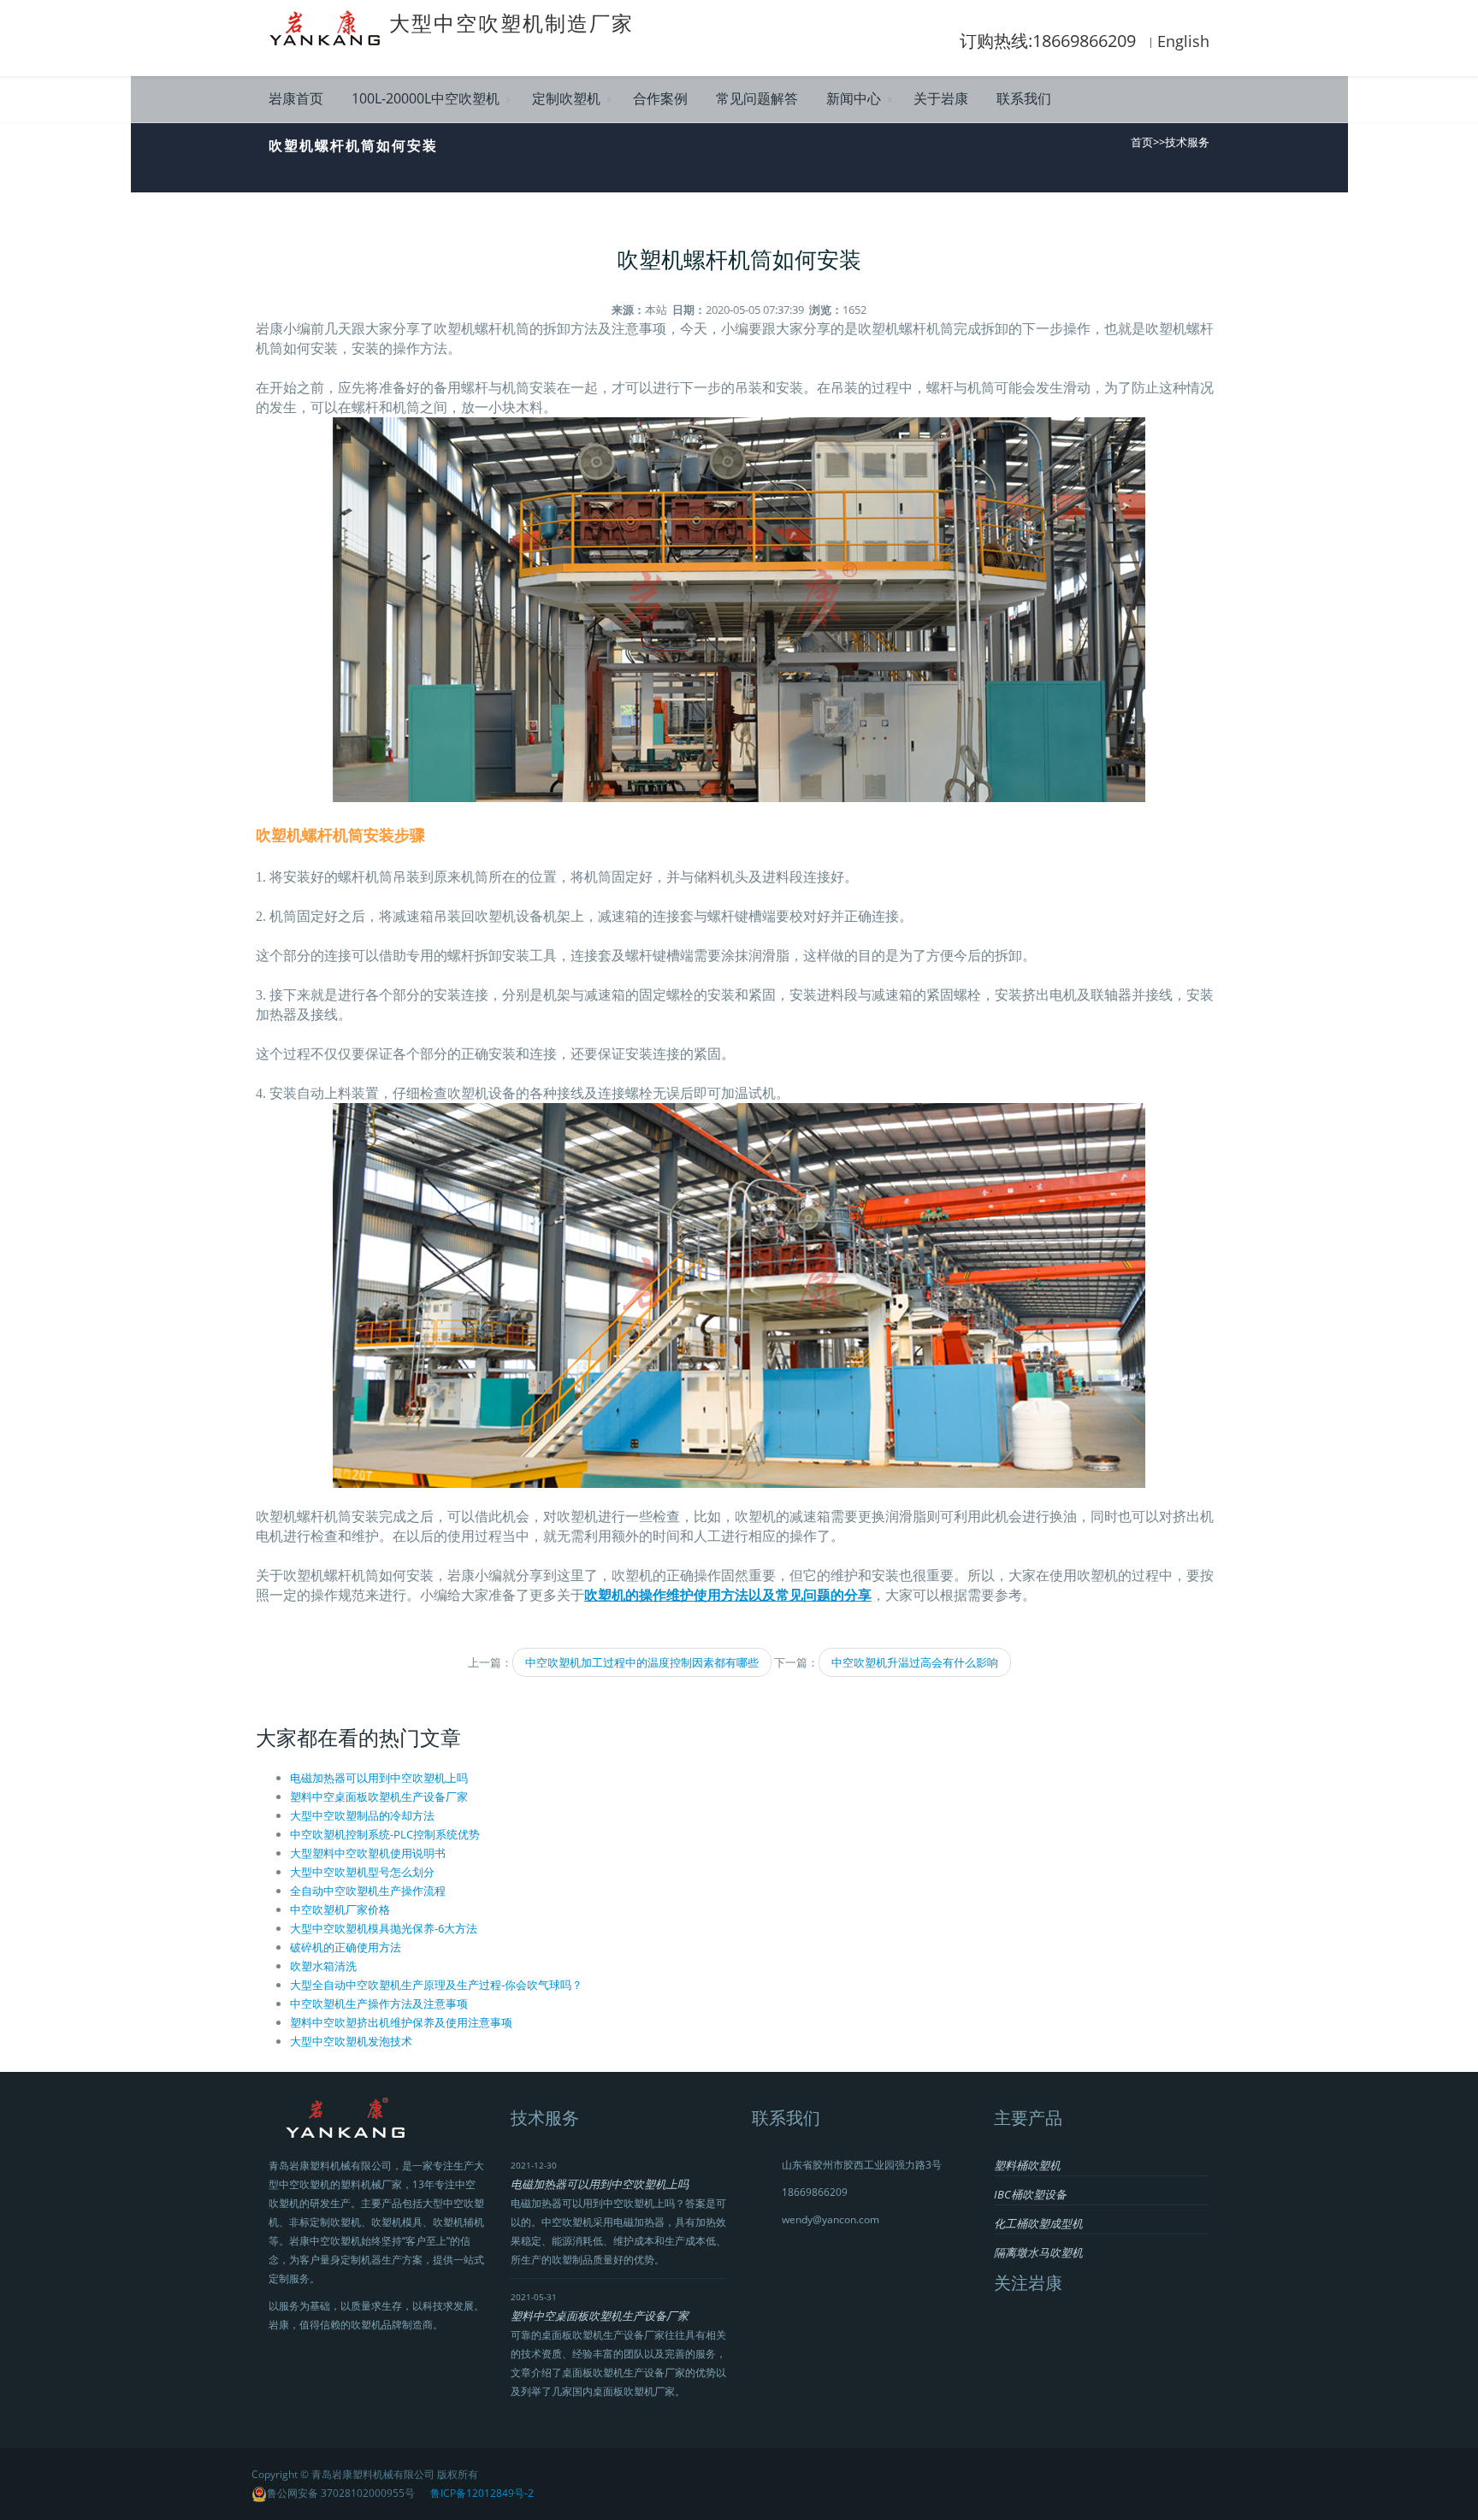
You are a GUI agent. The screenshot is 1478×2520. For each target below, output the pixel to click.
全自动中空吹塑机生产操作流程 (368, 1891)
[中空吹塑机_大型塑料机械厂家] (329, 27)
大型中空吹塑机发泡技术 (351, 2041)
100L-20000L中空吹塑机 (426, 98)
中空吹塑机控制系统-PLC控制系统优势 (385, 1834)
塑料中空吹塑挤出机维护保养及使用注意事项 (401, 2022)
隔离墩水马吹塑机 (1038, 2252)
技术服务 (1187, 142)
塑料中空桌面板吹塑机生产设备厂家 (379, 1797)
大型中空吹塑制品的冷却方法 (362, 1815)
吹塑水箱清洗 (323, 1966)
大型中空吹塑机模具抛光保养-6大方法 (384, 1928)
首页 (1142, 142)
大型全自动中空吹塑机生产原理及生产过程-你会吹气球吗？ (436, 1985)
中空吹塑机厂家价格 (340, 1909)
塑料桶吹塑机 (1027, 2165)
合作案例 (660, 98)
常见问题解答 (757, 98)
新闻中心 (854, 98)
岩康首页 (296, 98)
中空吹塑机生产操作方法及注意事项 (379, 2004)
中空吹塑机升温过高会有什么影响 (915, 1662)
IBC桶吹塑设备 (1030, 2194)
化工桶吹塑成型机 (1038, 2223)
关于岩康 (941, 98)
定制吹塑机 (566, 98)
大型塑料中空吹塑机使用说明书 (368, 1853)
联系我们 (1024, 98)
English (1183, 41)
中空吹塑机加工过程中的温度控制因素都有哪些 (642, 1662)
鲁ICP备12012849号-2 (482, 2493)
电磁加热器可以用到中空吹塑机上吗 (379, 1778)
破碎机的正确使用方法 (346, 1947)
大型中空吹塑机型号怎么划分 (362, 1872)
